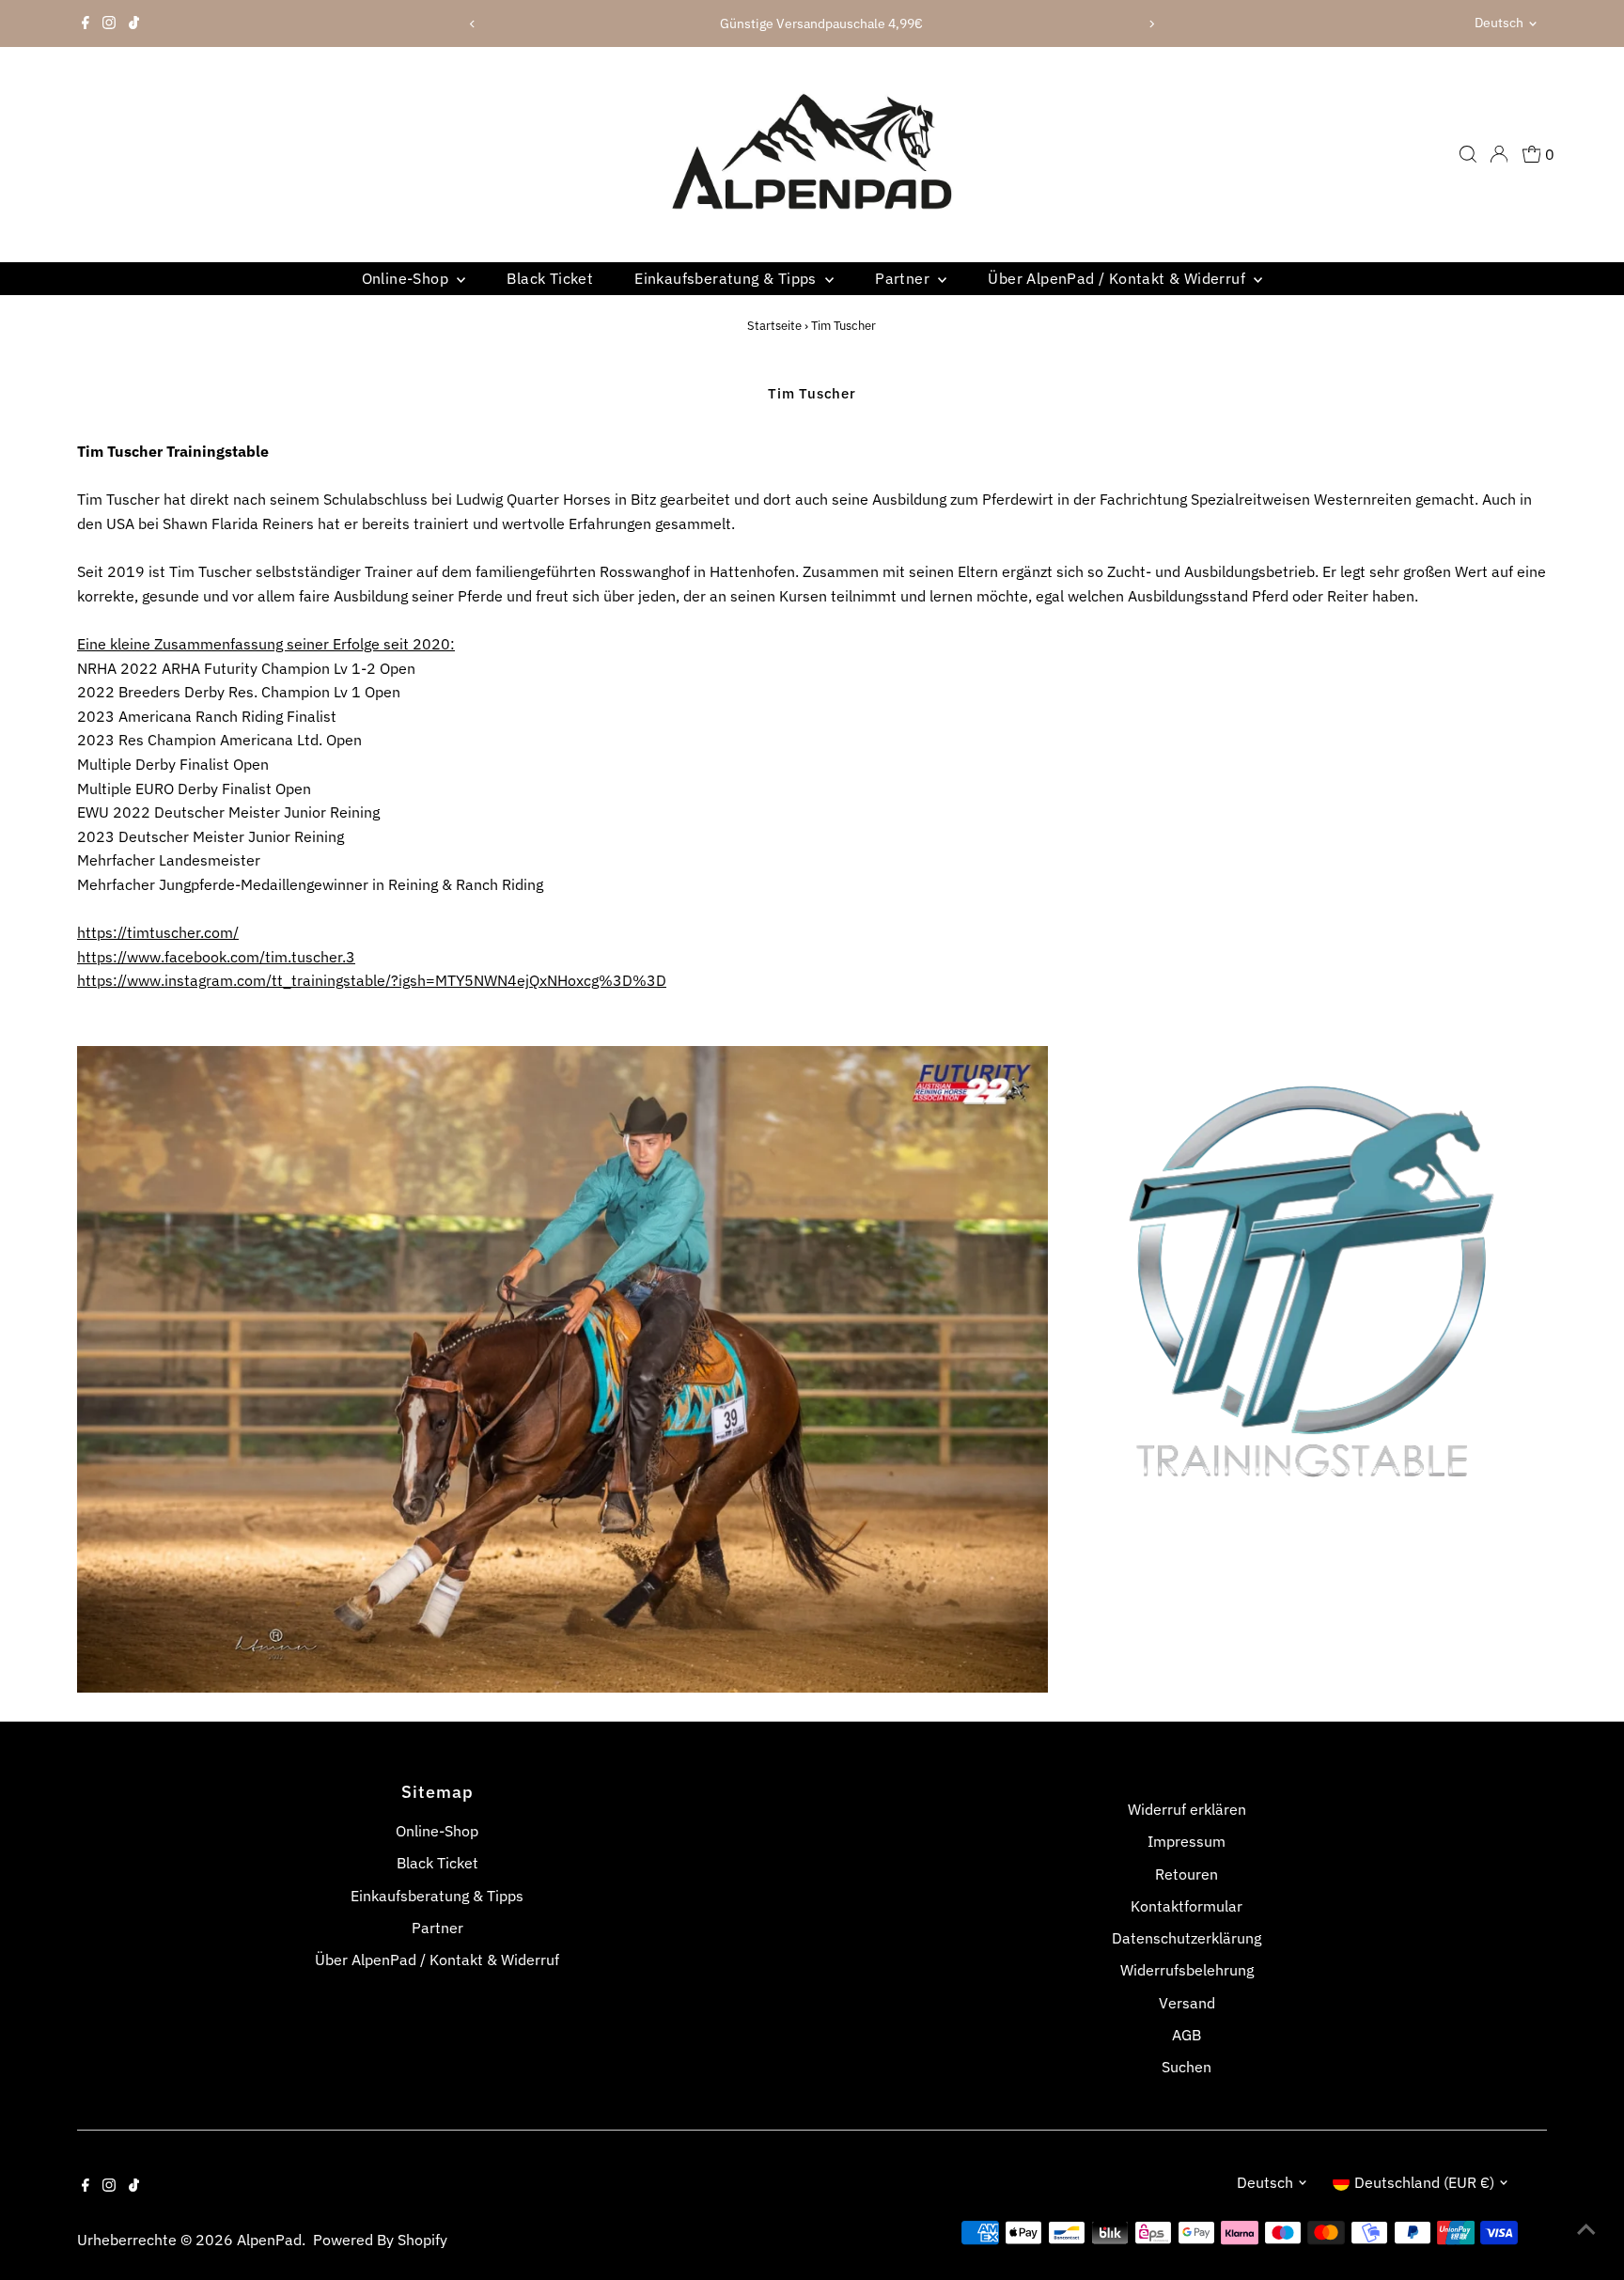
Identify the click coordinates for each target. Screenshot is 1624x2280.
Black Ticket (550, 278)
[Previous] (472, 24)
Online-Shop (407, 278)
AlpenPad (269, 2240)
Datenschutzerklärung (1187, 1938)
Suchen (1187, 2067)
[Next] (1152, 24)
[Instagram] (109, 23)
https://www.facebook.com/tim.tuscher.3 (216, 957)
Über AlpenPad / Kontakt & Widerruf (1118, 278)
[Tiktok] (134, 23)
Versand (1187, 2003)
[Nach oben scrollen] (1586, 2228)
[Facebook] (86, 23)
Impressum (1187, 1841)
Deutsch (1499, 23)
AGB (1187, 2035)
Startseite (774, 326)
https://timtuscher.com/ (158, 932)
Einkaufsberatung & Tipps (727, 278)
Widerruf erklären (1187, 1809)
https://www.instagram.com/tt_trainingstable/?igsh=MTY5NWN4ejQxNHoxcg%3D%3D (372, 980)
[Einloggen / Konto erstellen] (1499, 154)
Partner (904, 278)
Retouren (1187, 1874)
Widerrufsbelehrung (1187, 1970)
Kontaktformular (1187, 1906)
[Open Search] (1468, 154)
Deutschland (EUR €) (1424, 2182)
